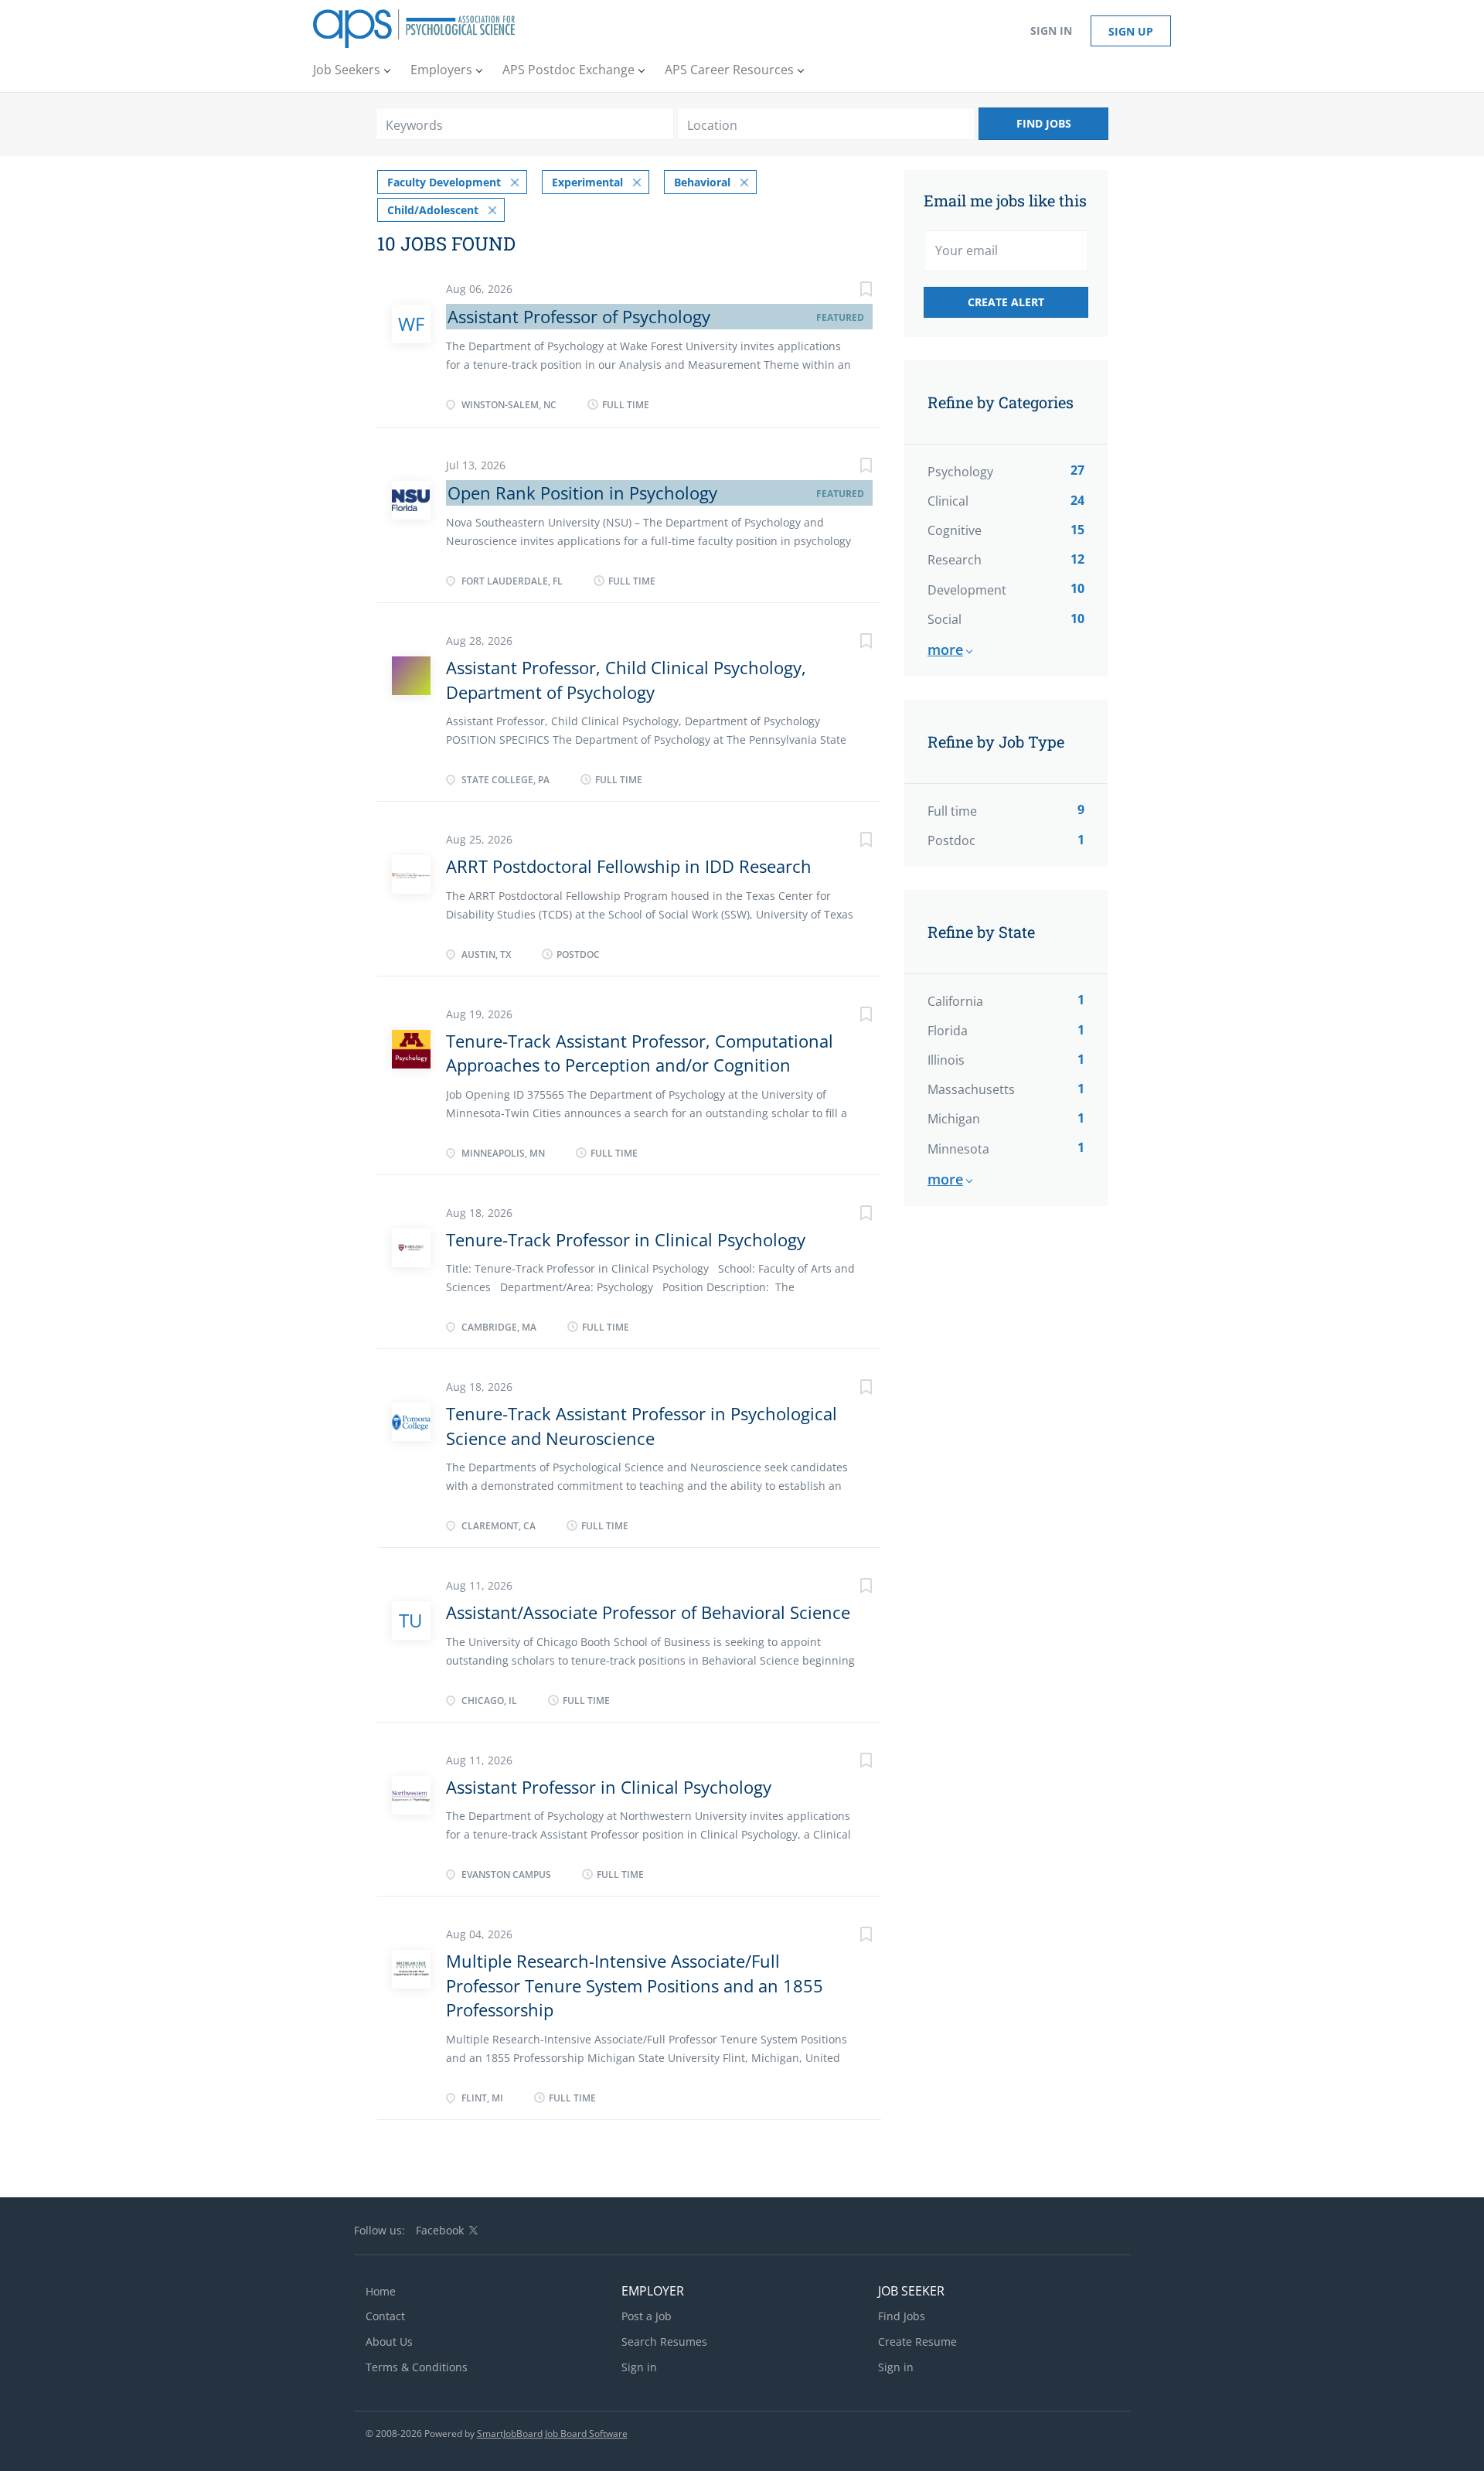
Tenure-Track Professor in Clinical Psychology (626, 1239)
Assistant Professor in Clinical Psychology (609, 1787)
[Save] (850, 291)
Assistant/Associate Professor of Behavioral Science (648, 1612)
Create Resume (917, 2341)
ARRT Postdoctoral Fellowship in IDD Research (629, 866)
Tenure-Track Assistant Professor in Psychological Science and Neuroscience (642, 1425)
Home (381, 2291)
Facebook (440, 2230)
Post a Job (647, 2316)
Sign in (1051, 31)
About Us (389, 2341)
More (945, 649)
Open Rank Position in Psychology (582, 492)
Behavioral (702, 182)
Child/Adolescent (433, 210)
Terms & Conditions (417, 2367)
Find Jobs (1044, 123)
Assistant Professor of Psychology (579, 316)
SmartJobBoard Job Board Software (552, 2434)
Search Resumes (664, 2341)
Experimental (587, 182)
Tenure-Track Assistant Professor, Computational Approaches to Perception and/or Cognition (640, 1053)
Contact (385, 2316)
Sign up (1131, 31)
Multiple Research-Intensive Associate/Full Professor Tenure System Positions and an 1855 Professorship (635, 1985)
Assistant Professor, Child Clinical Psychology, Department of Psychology (626, 679)
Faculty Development (444, 182)
